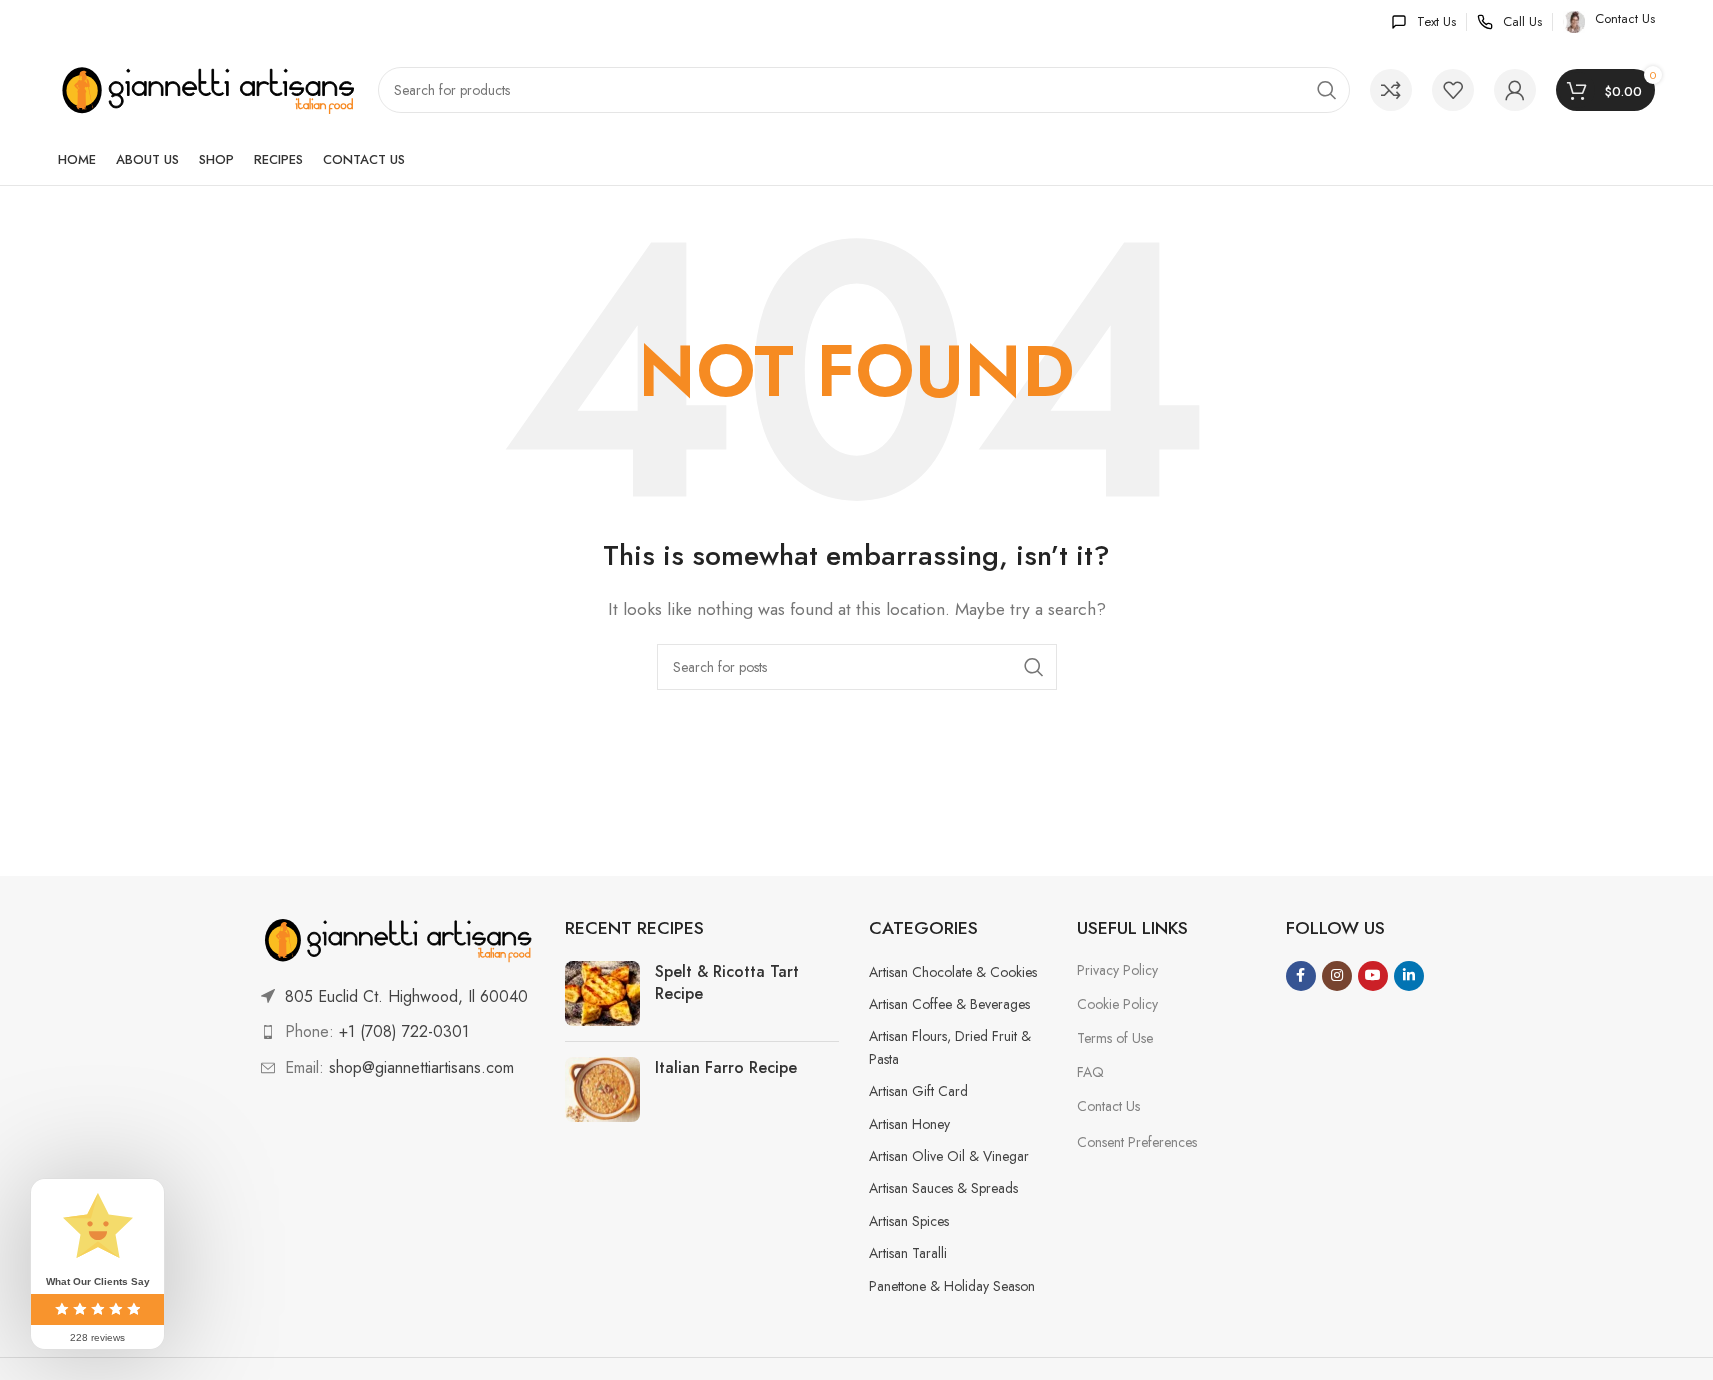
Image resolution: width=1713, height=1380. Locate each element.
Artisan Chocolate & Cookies (953, 972)
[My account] (1515, 90)
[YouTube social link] (1373, 976)
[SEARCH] (1327, 90)
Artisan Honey (909, 1124)
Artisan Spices (909, 1221)
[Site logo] (208, 88)
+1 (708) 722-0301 (404, 1031)
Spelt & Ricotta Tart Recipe (727, 982)
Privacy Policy (1117, 970)
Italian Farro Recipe (726, 1067)
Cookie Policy (1117, 1004)
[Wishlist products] (1453, 90)
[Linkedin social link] (1409, 976)
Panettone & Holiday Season (952, 1286)
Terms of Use (1115, 1038)
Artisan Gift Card (918, 1091)
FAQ (1090, 1072)
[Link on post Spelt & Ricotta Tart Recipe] (602, 993)
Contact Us (1108, 1106)
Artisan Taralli (908, 1253)
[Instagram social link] (1337, 976)
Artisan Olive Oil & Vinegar (949, 1156)
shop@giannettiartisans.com (421, 1067)
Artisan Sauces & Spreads (943, 1188)
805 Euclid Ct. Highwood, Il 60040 (406, 996)
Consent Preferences (1137, 1142)
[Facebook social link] (1301, 976)
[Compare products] (1391, 90)
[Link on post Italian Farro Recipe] (602, 1090)
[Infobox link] (1423, 22)
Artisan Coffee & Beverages (949, 1004)
